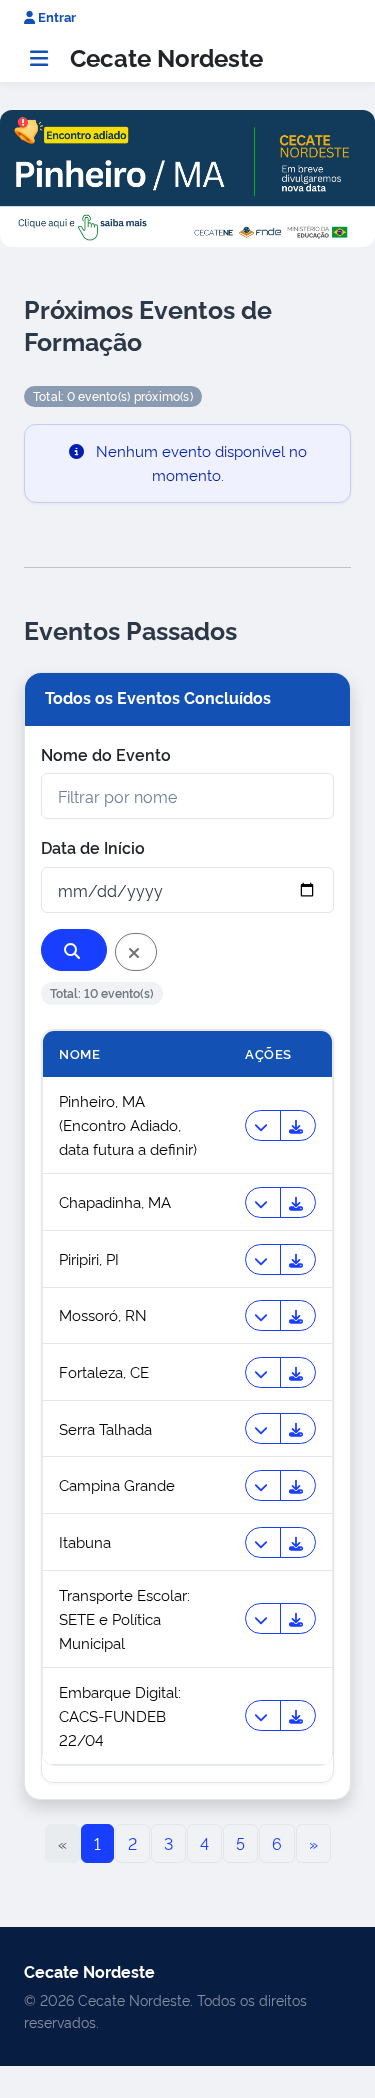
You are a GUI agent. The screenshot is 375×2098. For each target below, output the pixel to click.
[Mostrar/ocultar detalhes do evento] (263, 1125)
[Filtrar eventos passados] (74, 950)
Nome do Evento (106, 754)
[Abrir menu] (39, 58)
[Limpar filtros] (136, 952)
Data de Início (93, 847)
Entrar (55, 16)
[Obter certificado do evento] (298, 1125)
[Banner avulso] (187, 178)
